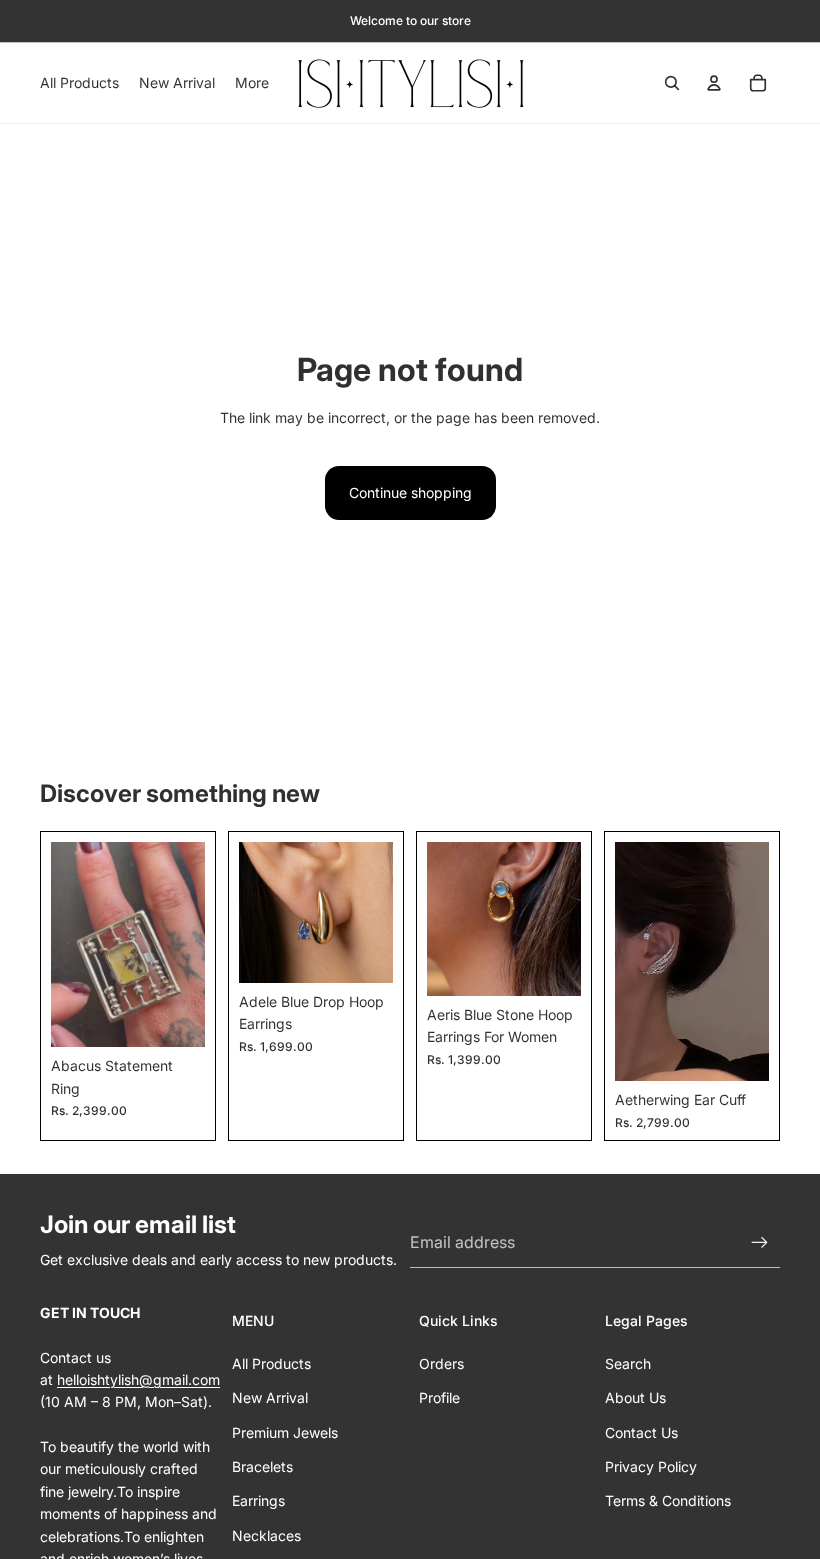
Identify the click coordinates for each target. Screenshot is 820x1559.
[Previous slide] (73, 944)
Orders (441, 1363)
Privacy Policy (651, 1466)
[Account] (714, 83)
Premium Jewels (285, 1432)
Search (628, 1363)
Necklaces (266, 1535)
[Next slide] (183, 944)
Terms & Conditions (668, 1500)
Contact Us (641, 1432)
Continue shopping (410, 492)
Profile (439, 1397)
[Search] (672, 83)
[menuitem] (252, 83)
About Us (635, 1397)
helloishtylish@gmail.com (138, 1379)
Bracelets (262, 1466)
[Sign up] (760, 1243)
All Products (271, 1363)
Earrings (258, 1500)
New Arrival (270, 1397)
